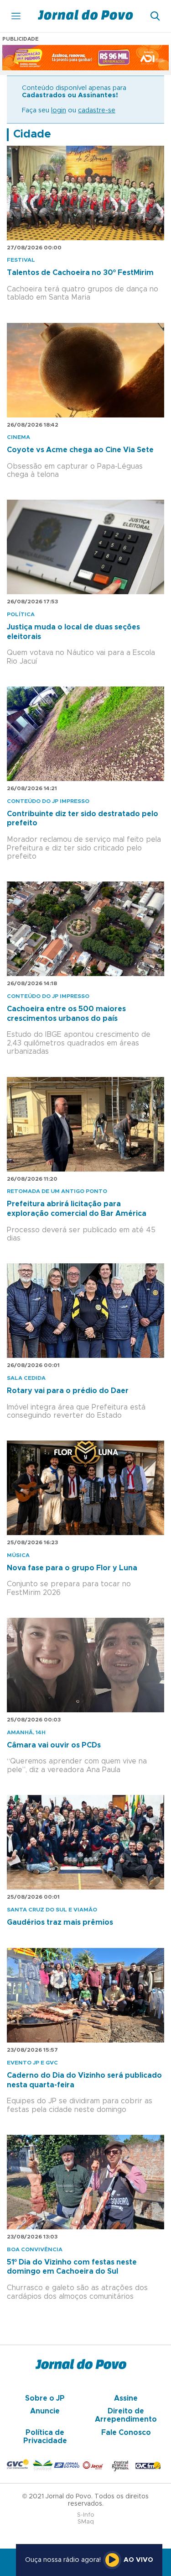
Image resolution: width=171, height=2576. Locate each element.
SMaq (86, 2522)
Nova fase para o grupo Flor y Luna (72, 1568)
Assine (126, 2398)
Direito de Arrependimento (126, 2415)
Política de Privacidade (45, 2437)
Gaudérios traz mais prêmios (60, 1922)
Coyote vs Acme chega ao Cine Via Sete (80, 450)
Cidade (32, 134)
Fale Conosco (126, 2433)
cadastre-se (97, 111)
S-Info (86, 2515)
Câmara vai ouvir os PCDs (54, 1745)
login (59, 111)
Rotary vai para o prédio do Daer (68, 1391)
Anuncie (45, 2411)
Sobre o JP (45, 2398)
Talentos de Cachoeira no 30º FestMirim (80, 273)
